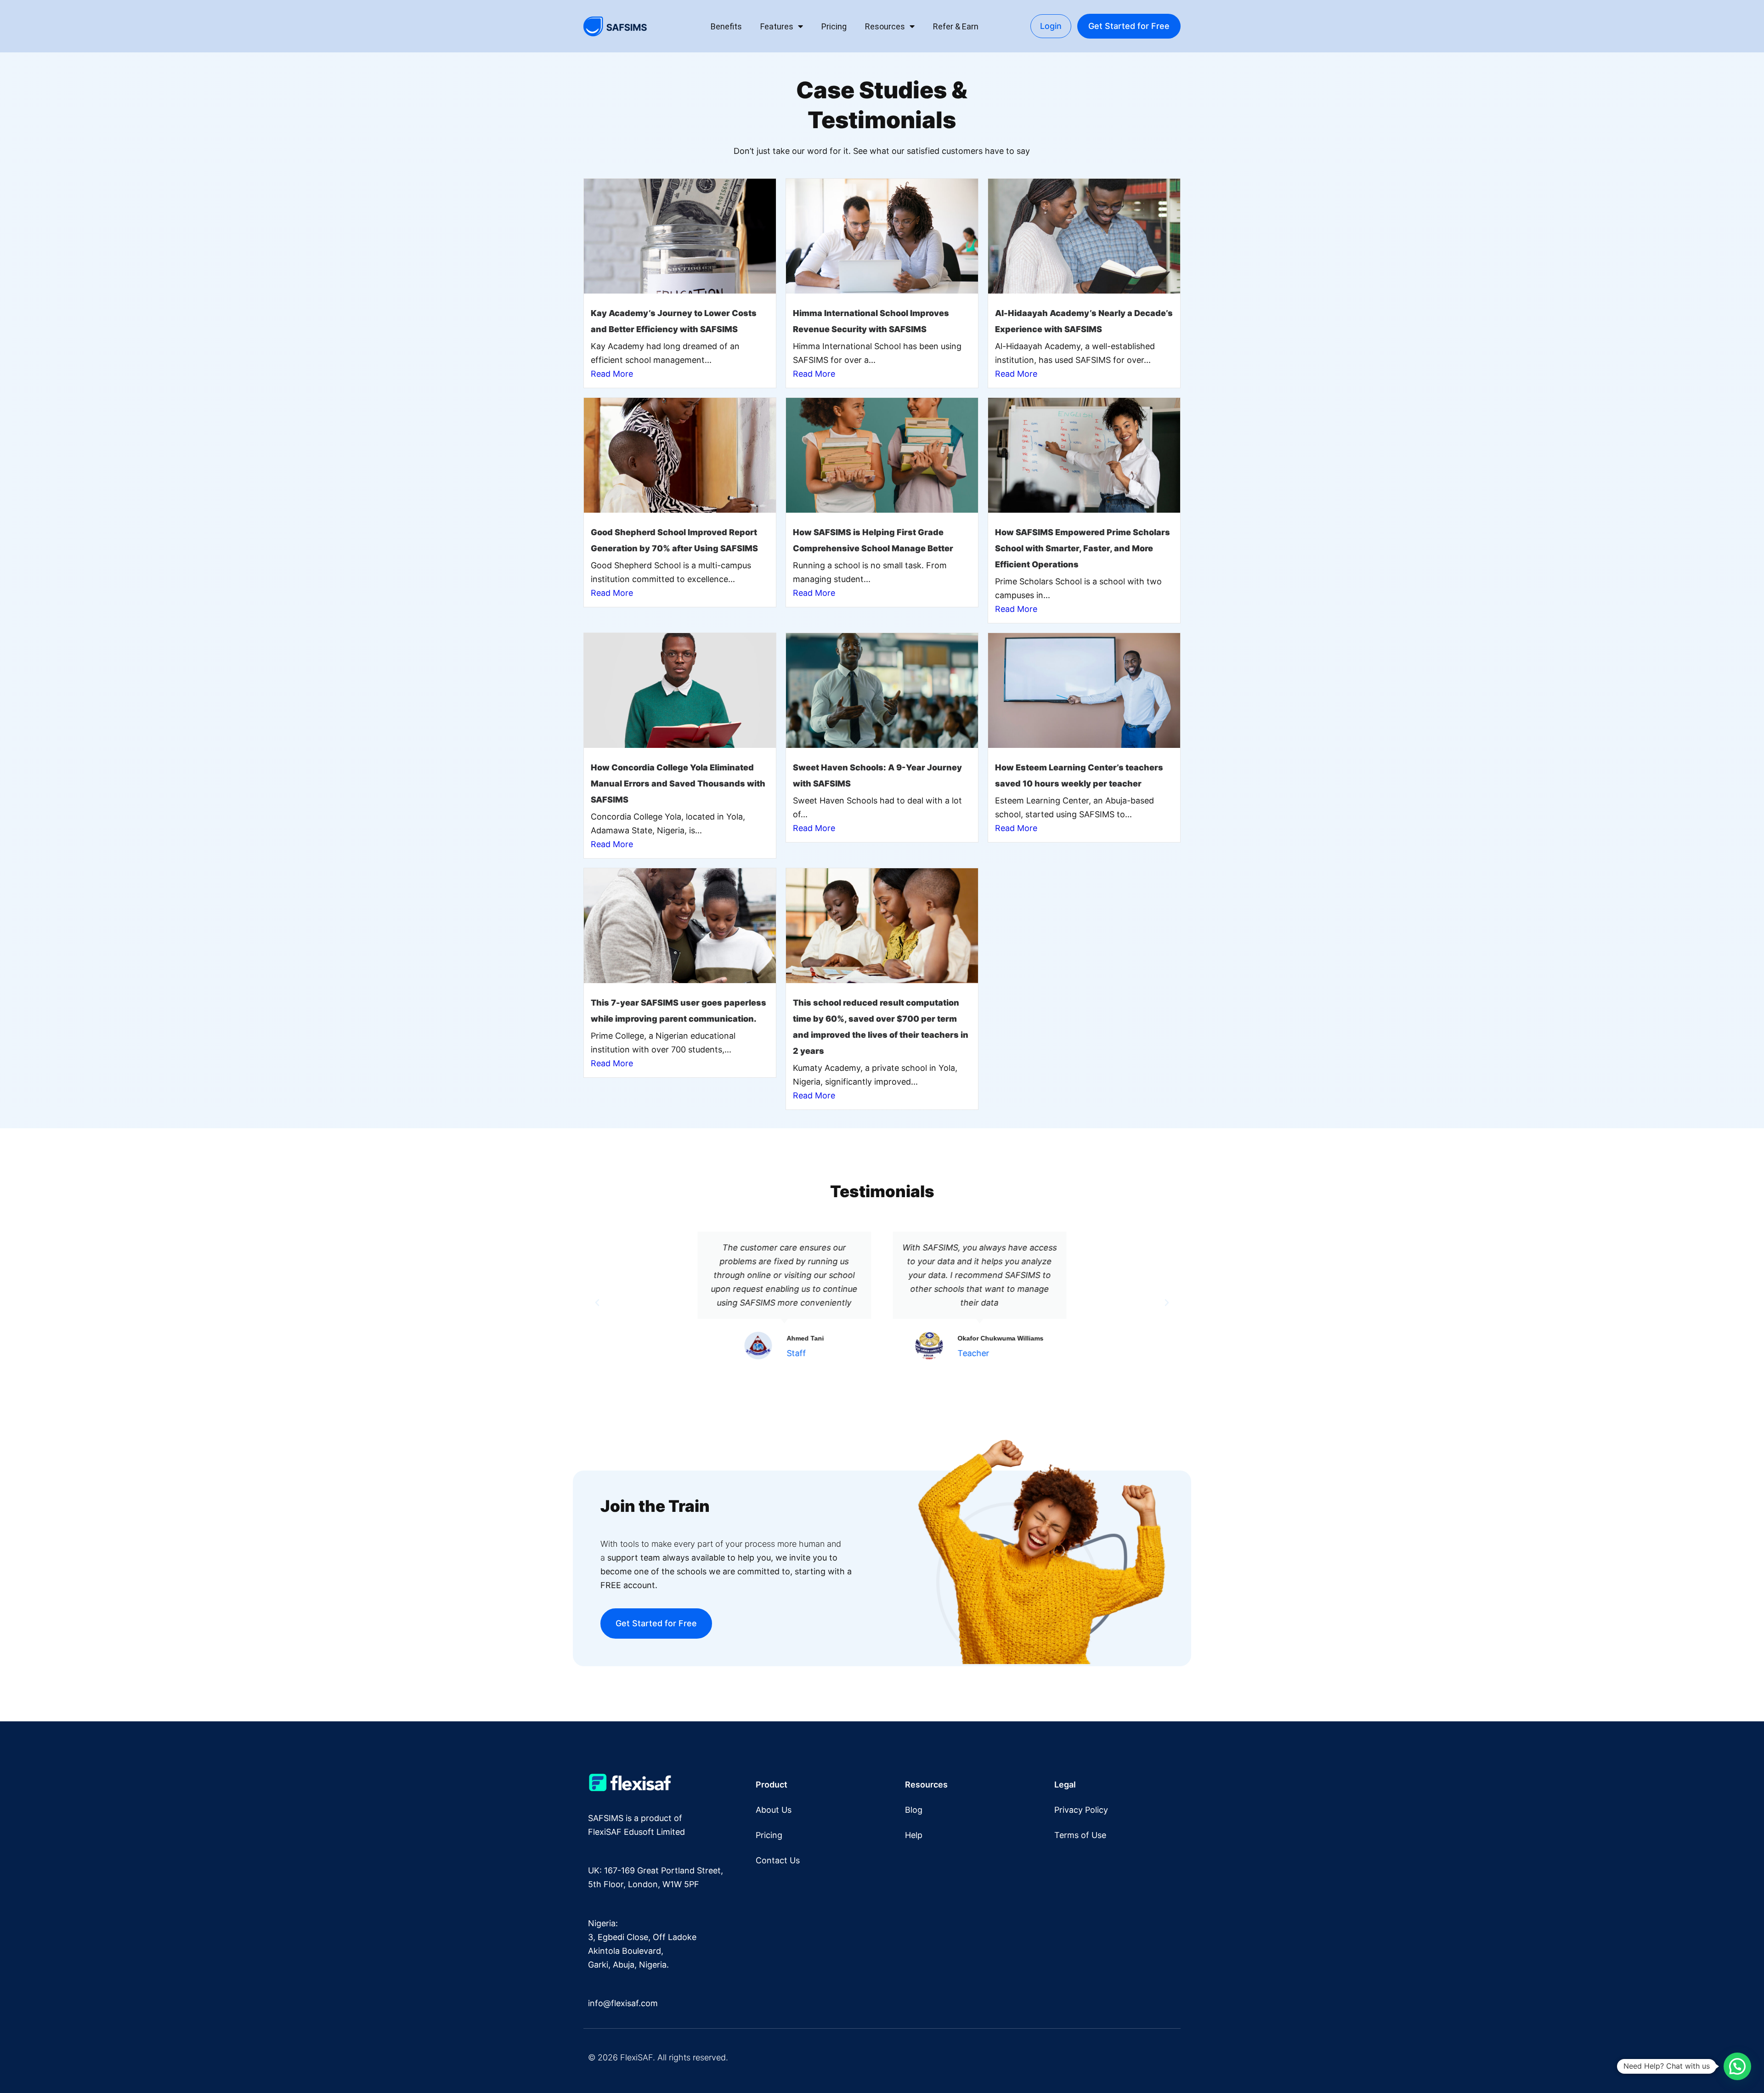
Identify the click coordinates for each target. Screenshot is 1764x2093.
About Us (774, 1810)
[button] (597, 1303)
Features (777, 26)
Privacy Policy (1081, 1810)
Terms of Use (1080, 1835)
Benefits (726, 26)
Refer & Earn (956, 26)
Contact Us (778, 1860)
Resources (885, 26)
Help (914, 1835)
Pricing (834, 26)
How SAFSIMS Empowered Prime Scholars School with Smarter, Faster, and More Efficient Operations (1083, 548)
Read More (612, 374)
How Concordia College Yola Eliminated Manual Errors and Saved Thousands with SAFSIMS (678, 783)
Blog (914, 1810)
